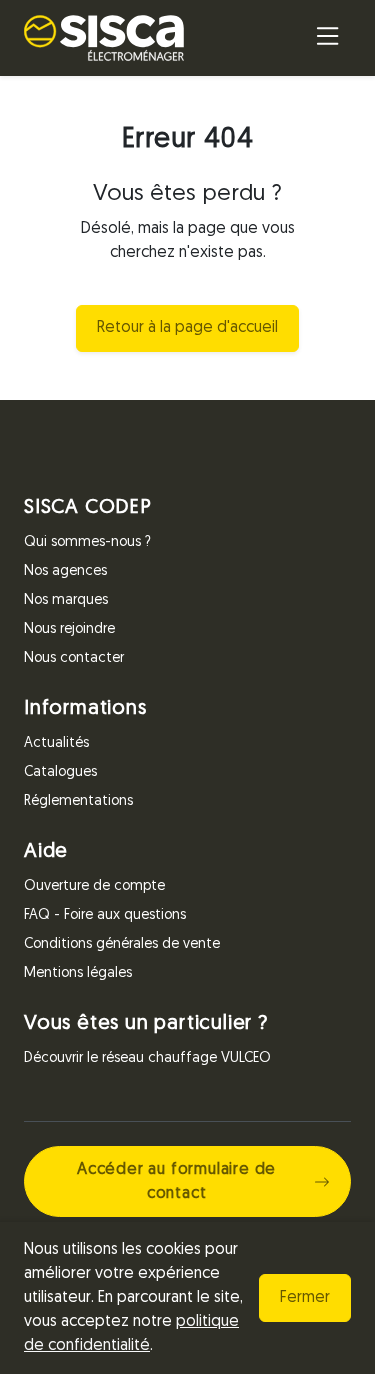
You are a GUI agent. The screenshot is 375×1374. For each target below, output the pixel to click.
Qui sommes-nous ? (87, 542)
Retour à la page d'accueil (187, 328)
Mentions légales (78, 973)
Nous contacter (74, 658)
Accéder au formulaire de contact (176, 1182)
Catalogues (60, 772)
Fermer (305, 1298)
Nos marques (66, 600)
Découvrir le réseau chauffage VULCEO (147, 1058)
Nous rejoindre (69, 629)
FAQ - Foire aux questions (105, 915)
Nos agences (65, 571)
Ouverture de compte (94, 886)
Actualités (56, 743)
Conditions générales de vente (122, 944)
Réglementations (78, 801)
